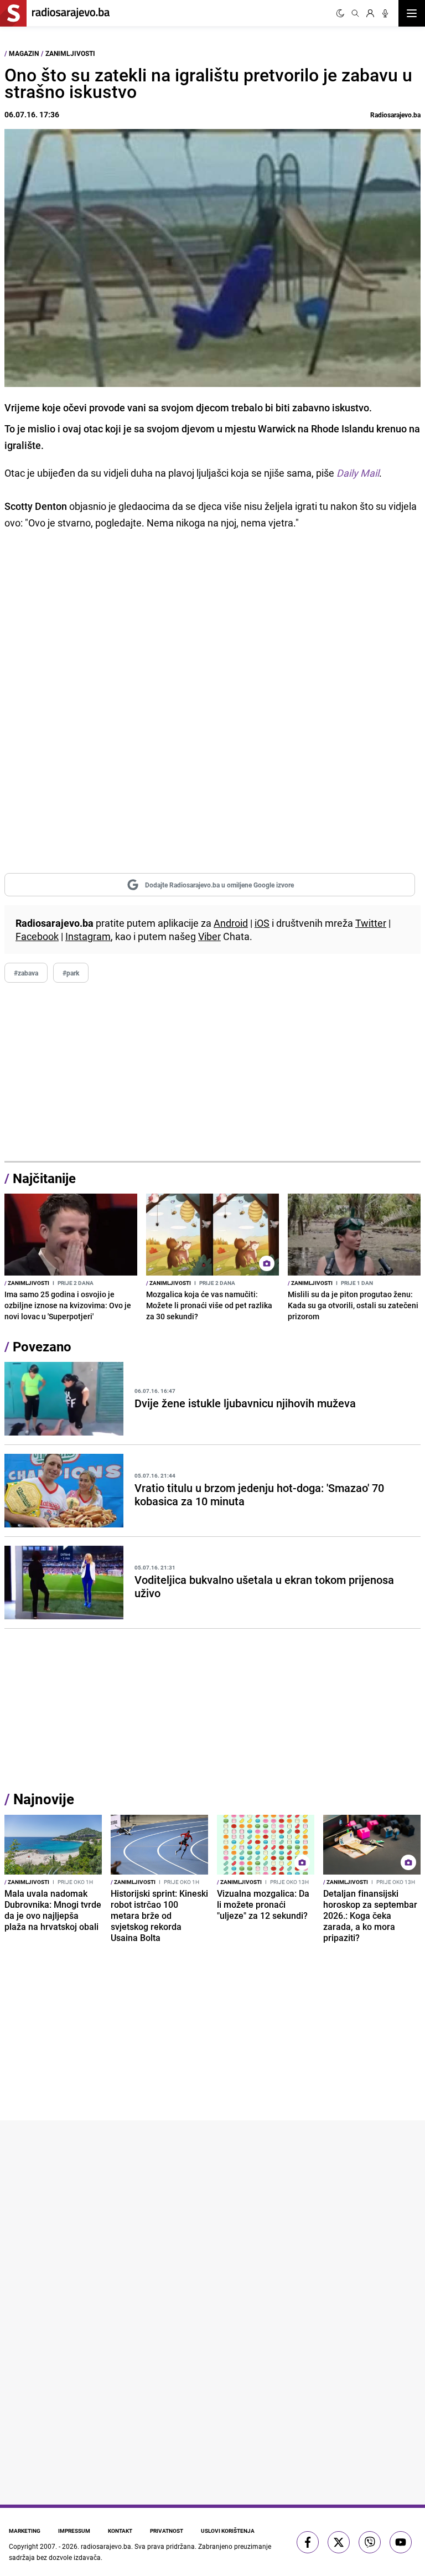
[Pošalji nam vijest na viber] (370, 2542)
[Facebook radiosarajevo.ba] (308, 2542)
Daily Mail (358, 473)
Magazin (24, 53)
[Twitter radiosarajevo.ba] (339, 2542)
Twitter (371, 923)
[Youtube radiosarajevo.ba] (401, 2542)
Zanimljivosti (70, 53)
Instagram (88, 936)
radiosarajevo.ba (106, 2546)
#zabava (26, 973)
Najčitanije (44, 1178)
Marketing (25, 2531)
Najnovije (44, 1799)
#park (71, 973)
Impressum (74, 2531)
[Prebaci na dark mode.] (340, 13)
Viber (209, 936)
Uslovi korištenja (228, 2531)
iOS (262, 923)
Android (231, 923)
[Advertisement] (212, 1072)
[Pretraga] (355, 13)
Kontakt (120, 2531)
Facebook (37, 936)
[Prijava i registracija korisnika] (370, 13)
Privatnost (167, 2531)
